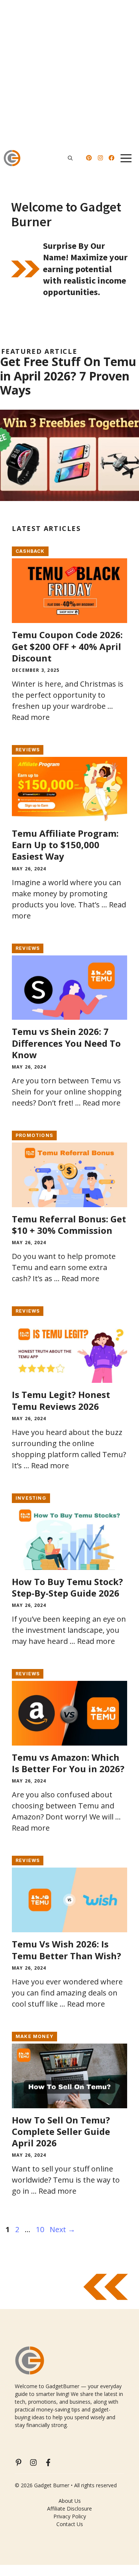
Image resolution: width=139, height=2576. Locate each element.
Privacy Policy (70, 2516)
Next (62, 2229)
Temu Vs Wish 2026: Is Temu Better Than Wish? (67, 1950)
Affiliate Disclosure (69, 2509)
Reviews (28, 750)
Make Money (34, 2036)
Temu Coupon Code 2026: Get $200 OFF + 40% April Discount (67, 646)
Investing (31, 1498)
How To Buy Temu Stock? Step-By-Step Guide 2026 (67, 1587)
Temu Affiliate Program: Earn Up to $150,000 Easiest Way (65, 845)
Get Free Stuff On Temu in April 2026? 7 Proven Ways (68, 376)
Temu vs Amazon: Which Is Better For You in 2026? (68, 1763)
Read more (31, 717)
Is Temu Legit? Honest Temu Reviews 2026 (61, 1400)
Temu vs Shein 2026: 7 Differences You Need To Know (66, 1043)
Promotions (34, 1135)
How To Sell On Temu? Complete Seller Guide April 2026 (61, 2131)
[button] (70, 158)
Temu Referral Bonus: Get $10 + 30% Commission (69, 1225)
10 (41, 2229)
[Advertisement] (69, 73)
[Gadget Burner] (12, 158)
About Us (70, 2501)
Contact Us (70, 2524)
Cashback (30, 551)
